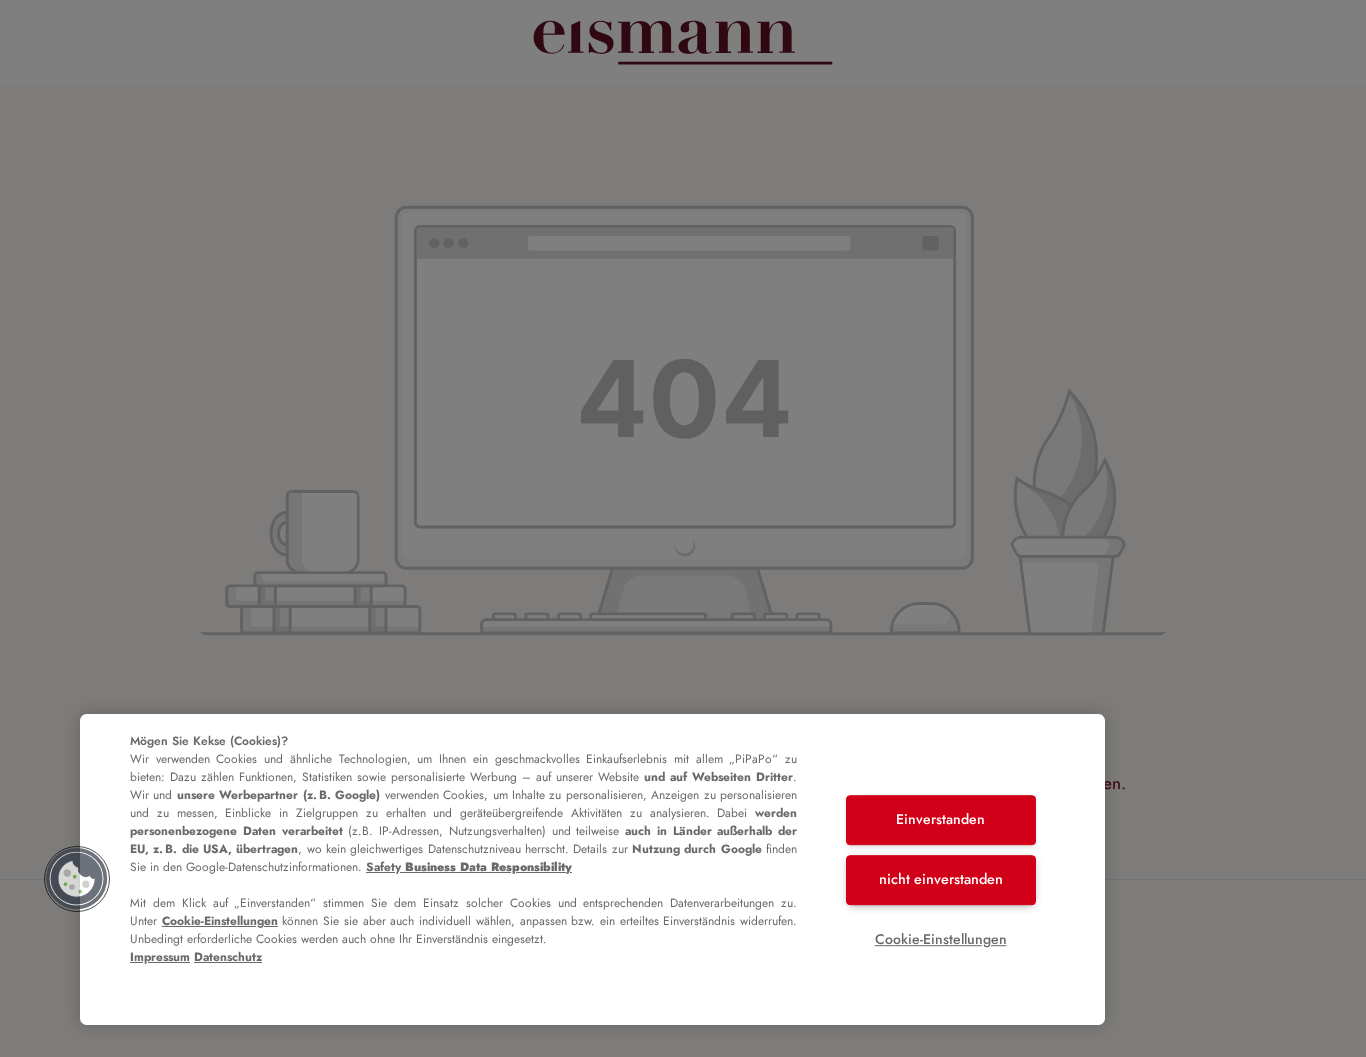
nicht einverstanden (941, 879)
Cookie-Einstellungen (220, 921)
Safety (469, 867)
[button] (77, 879)
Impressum (160, 957)
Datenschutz (228, 957)
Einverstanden (940, 820)
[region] (592, 869)
